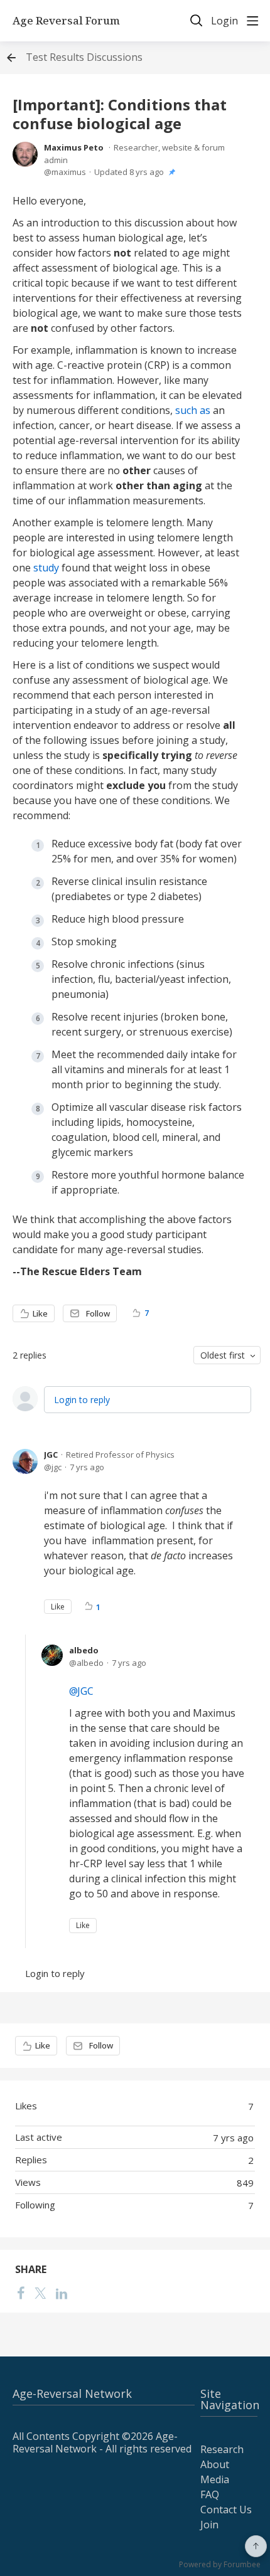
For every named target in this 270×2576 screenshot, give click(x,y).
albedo (84, 1650)
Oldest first (223, 1355)
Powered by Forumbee (220, 2565)
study (46, 568)
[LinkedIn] (62, 2292)
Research (222, 2449)
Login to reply (82, 1400)
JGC (51, 1455)
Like (40, 1313)
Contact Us (226, 2510)
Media (215, 2479)
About (215, 2464)
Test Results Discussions (84, 58)
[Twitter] (40, 2292)
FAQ (210, 2494)
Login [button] (224, 21)
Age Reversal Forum (66, 21)
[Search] (197, 21)
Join (209, 2525)
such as (193, 410)
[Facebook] (21, 2292)
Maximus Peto (74, 147)
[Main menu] (252, 21)
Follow (98, 1313)
